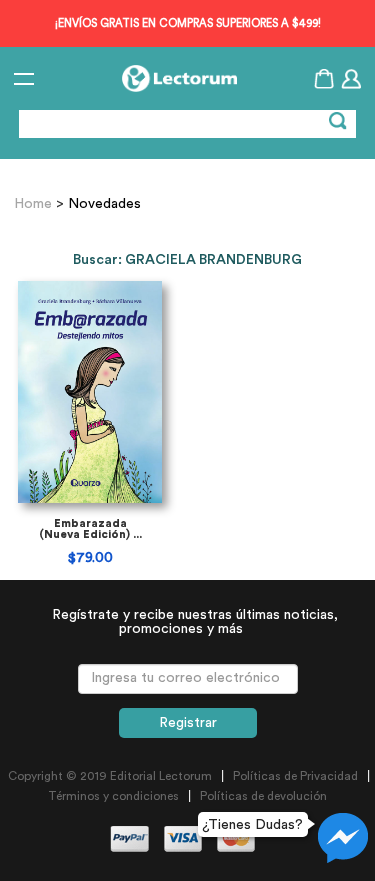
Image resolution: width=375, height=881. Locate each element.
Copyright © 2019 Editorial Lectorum (110, 776)
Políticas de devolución (263, 796)
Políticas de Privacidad (295, 776)
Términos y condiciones (113, 796)
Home (35, 204)
